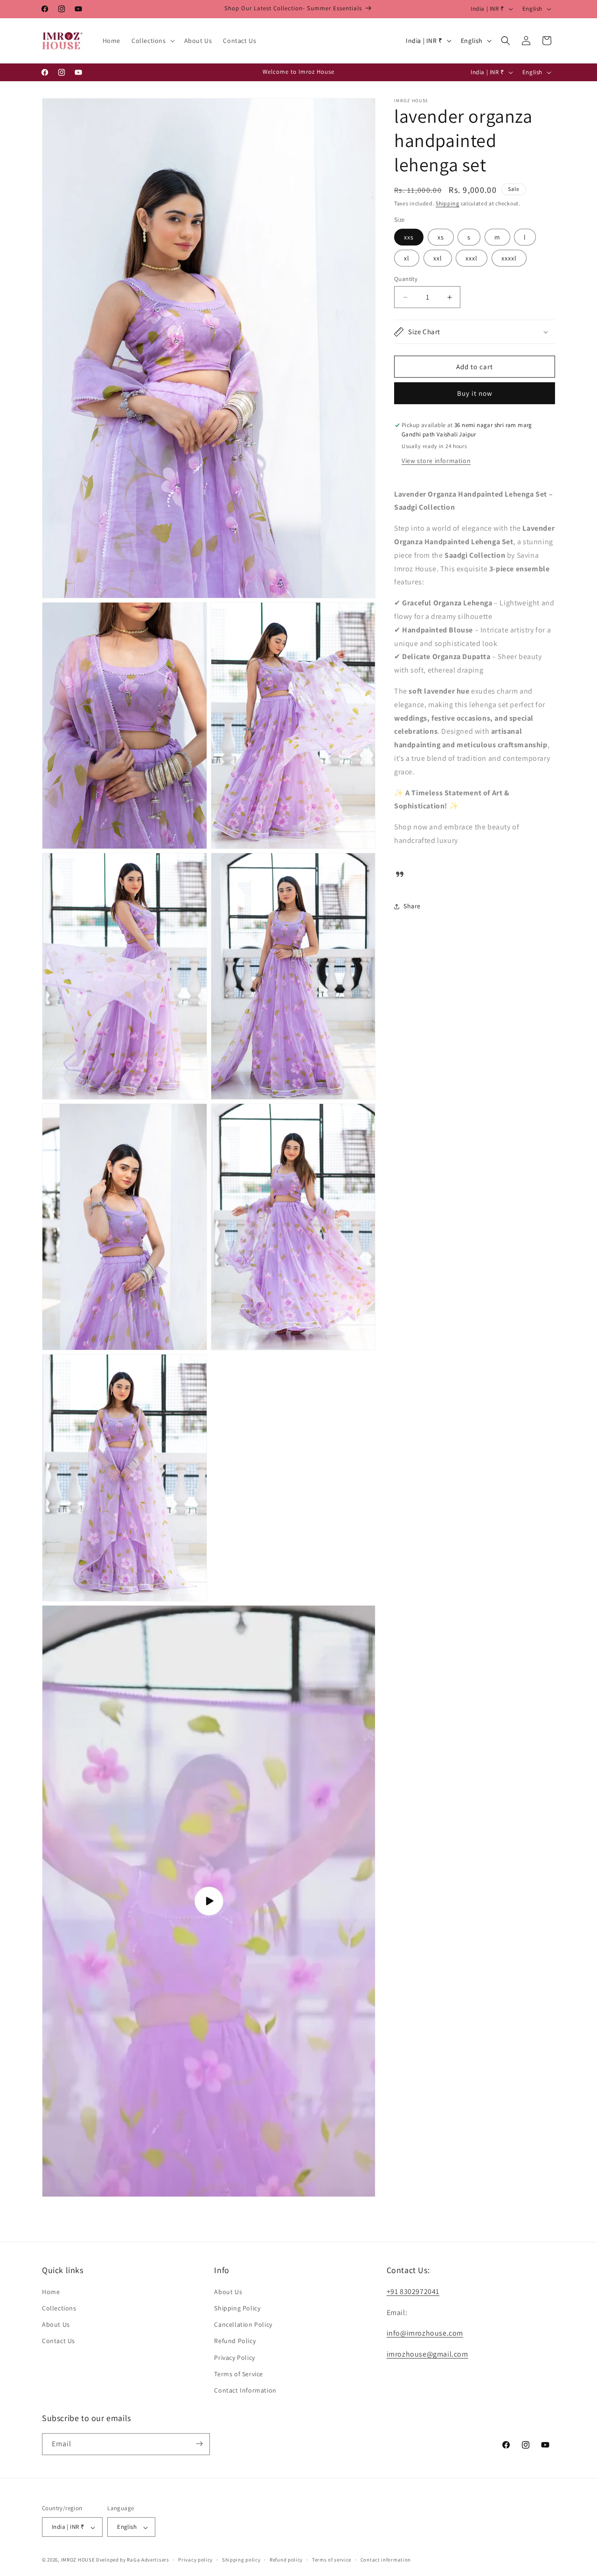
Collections (59, 2308)
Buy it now (475, 393)
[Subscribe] (199, 2444)
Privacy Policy (234, 2357)
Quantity (406, 279)
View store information (436, 461)
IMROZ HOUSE (78, 2560)
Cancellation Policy (243, 2324)
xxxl (472, 258)
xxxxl (509, 258)
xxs (409, 237)
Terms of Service (239, 2373)
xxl (438, 258)
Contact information (386, 2560)
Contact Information (245, 2390)
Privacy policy (195, 2560)
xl (407, 258)
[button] (152, 41)
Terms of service (332, 2560)
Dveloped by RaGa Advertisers (133, 2560)
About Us (56, 2324)
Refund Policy (235, 2341)
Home (51, 2291)
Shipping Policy (237, 2308)
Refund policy (286, 2560)
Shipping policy (241, 2560)
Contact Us (59, 2341)
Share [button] (412, 906)
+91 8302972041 (413, 2291)
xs (441, 237)
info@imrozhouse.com (425, 2333)
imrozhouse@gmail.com (427, 2354)
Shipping (448, 203)
